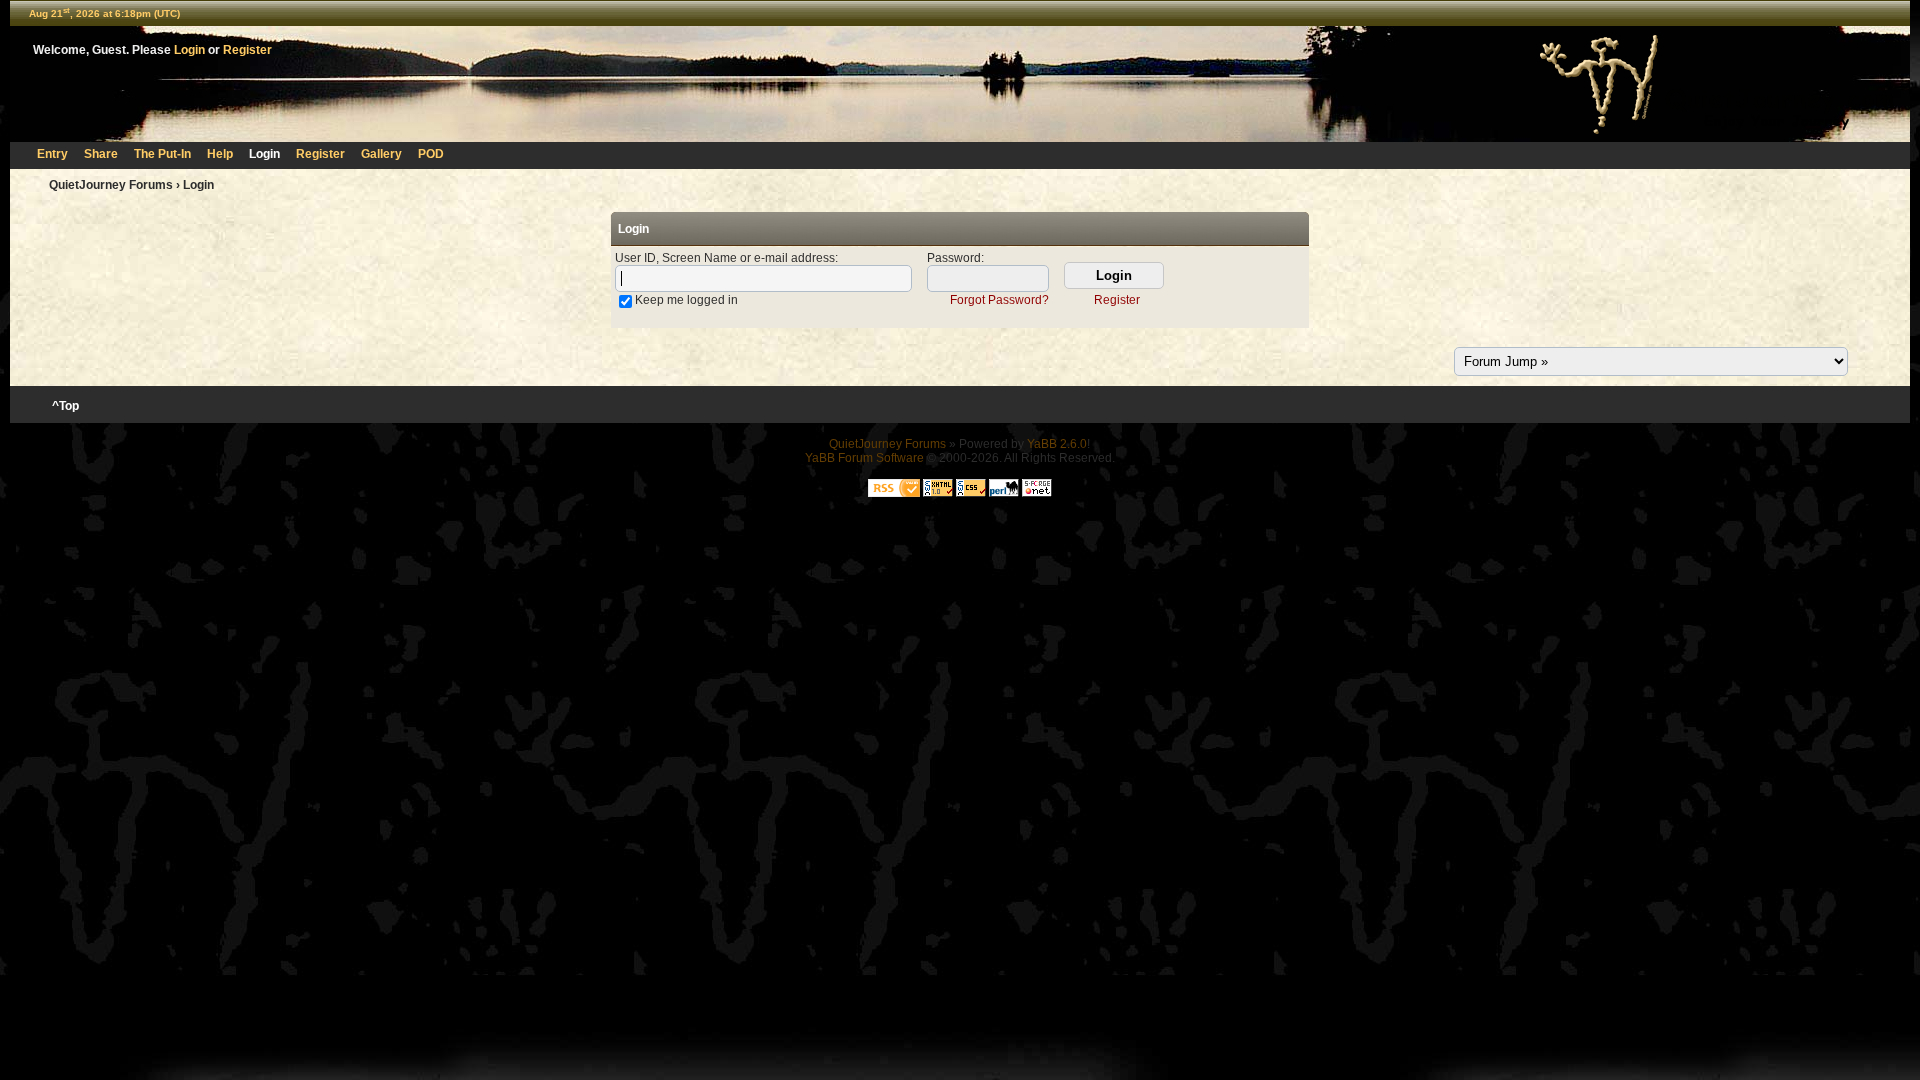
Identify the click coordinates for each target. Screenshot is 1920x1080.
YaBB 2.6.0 (1057, 444)
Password (954, 258)
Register (247, 50)
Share (101, 154)
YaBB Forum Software (864, 458)
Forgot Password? (999, 300)
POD (431, 154)
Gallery (381, 154)
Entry (52, 154)
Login (189, 50)
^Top (65, 406)
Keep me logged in (686, 300)
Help (220, 154)
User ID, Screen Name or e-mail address (725, 258)
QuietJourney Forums (111, 185)
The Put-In (162, 154)
